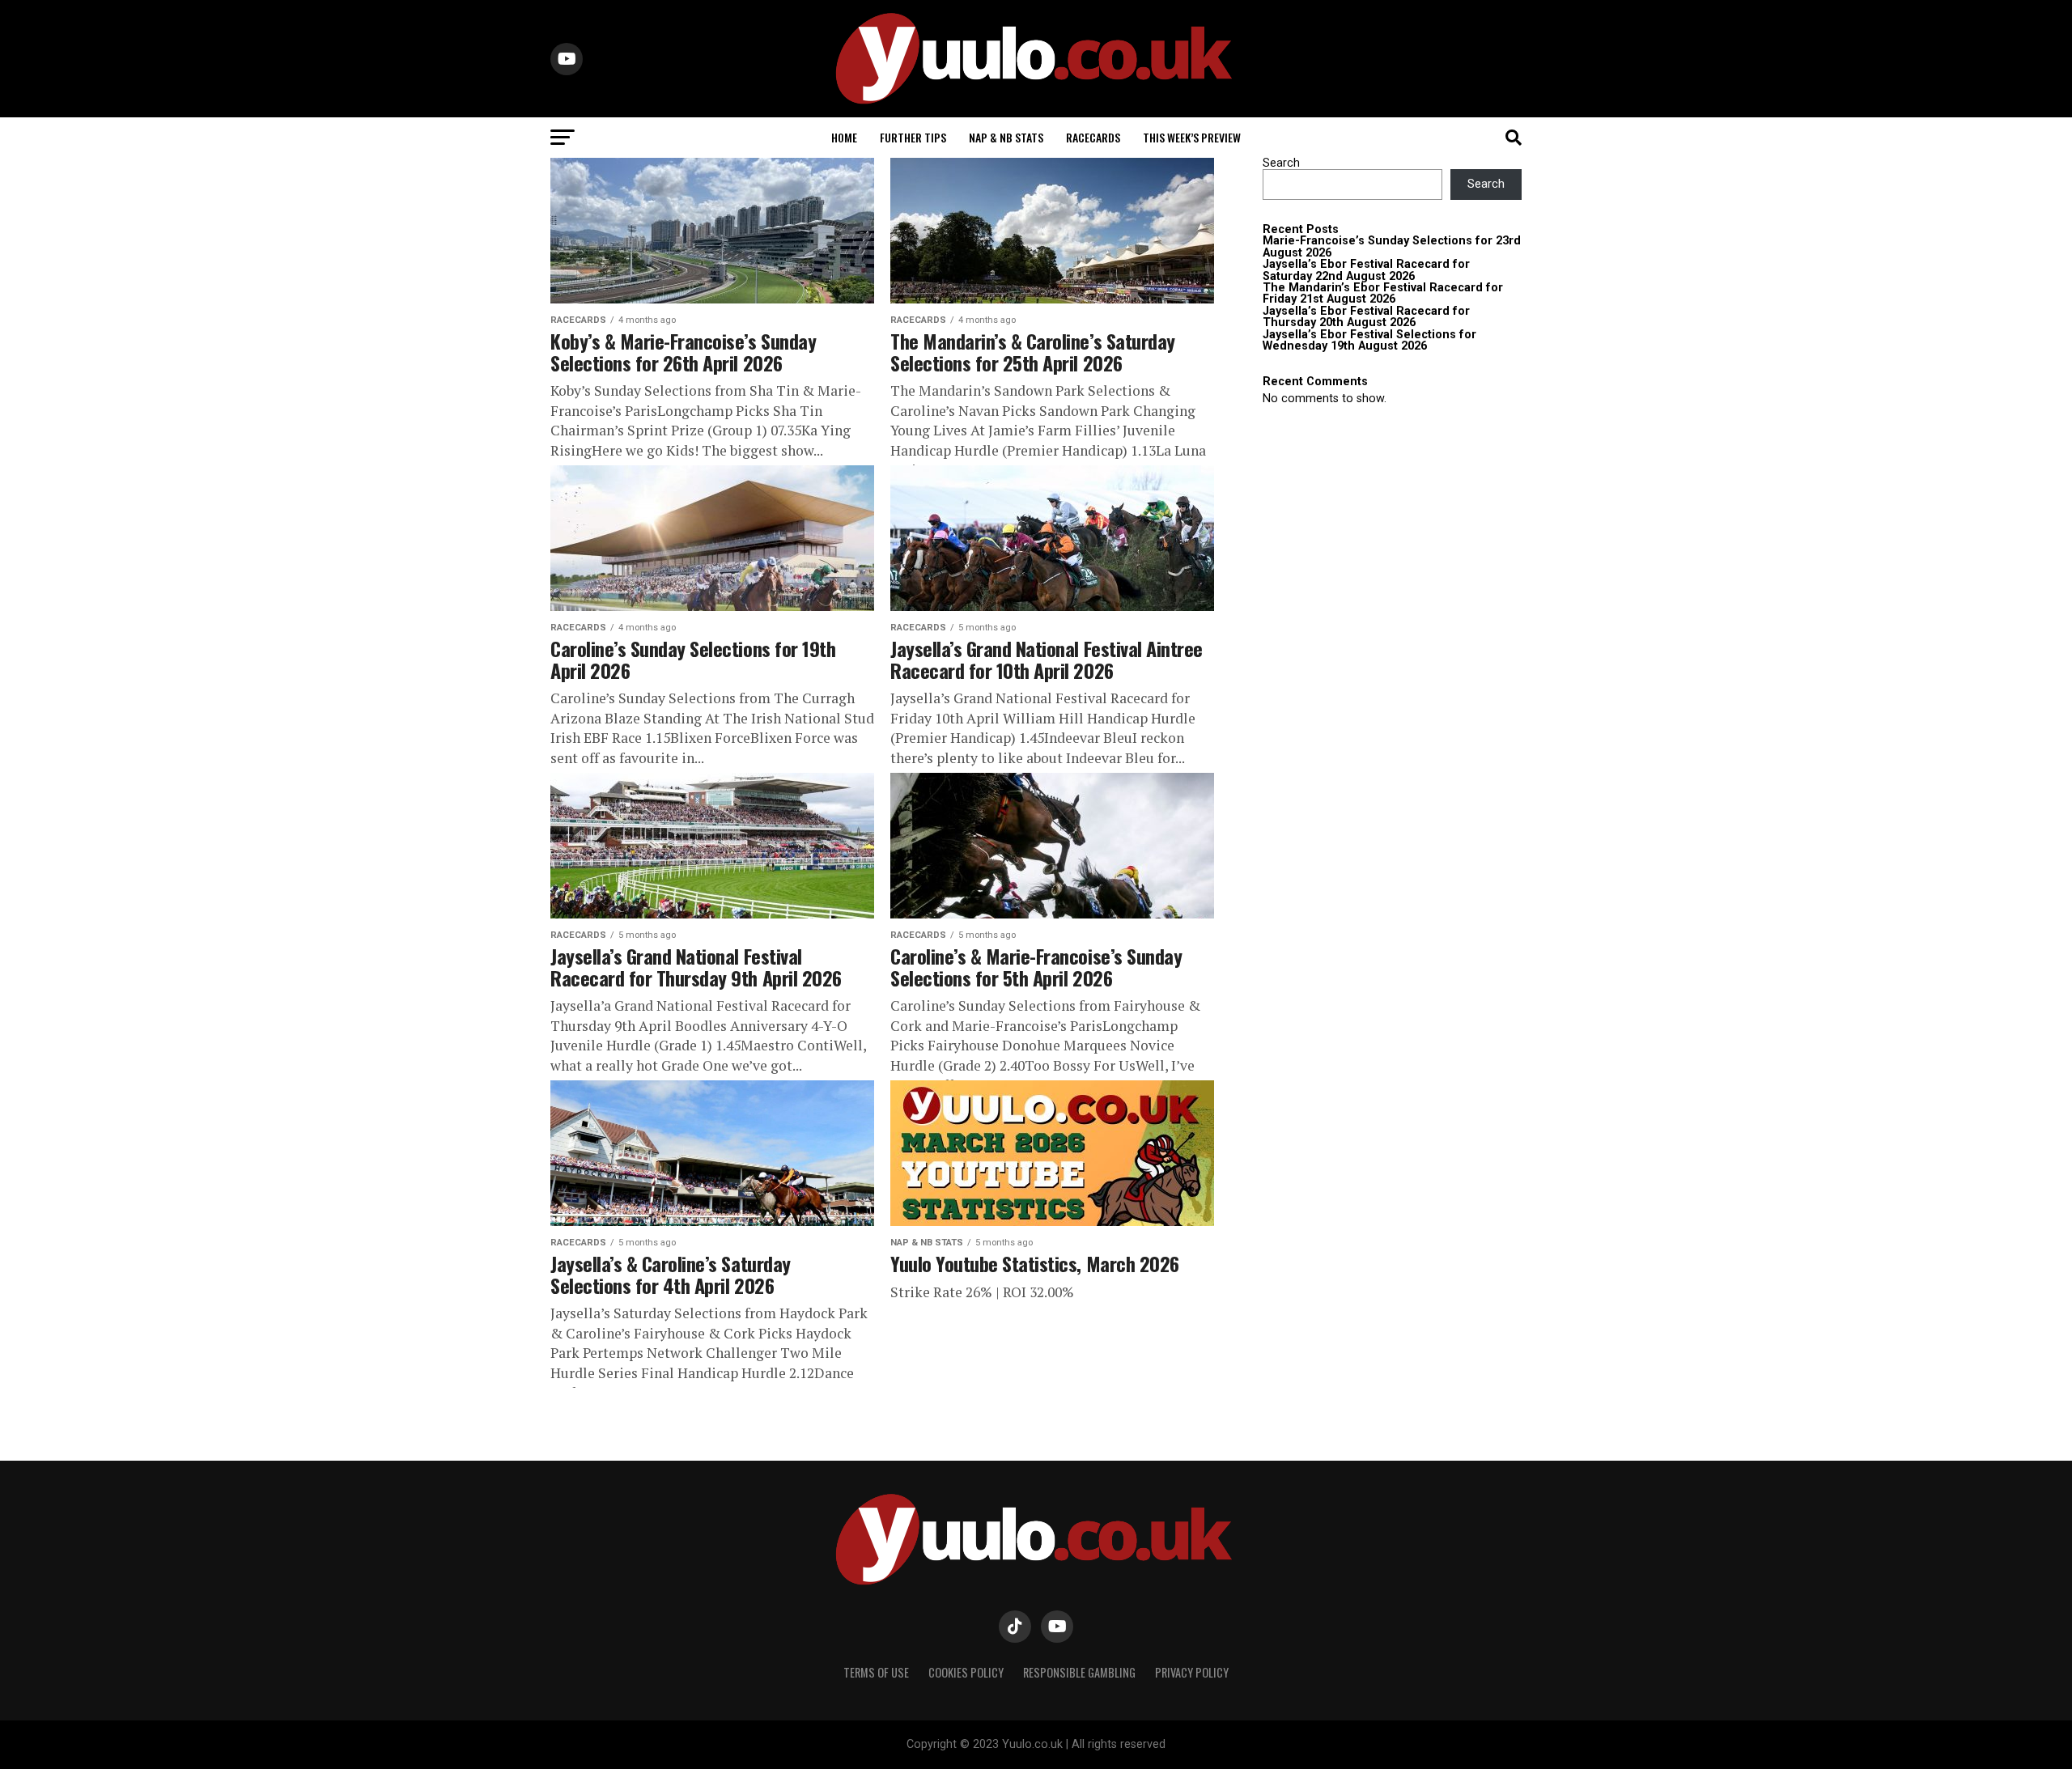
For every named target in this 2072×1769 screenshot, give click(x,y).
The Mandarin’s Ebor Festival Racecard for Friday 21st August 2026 (1383, 293)
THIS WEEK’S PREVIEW (1192, 137)
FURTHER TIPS (913, 137)
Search (1281, 163)
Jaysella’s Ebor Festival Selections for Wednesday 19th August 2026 (1369, 340)
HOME (844, 137)
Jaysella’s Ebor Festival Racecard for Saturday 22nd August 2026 (1366, 270)
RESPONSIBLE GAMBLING (1079, 1672)
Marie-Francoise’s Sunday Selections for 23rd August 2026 (1392, 246)
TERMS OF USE (876, 1672)
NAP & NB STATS (1006, 137)
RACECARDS (1093, 137)
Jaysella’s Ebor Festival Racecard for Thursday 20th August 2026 (1366, 317)
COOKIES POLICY (966, 1672)
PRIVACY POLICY (1192, 1672)
